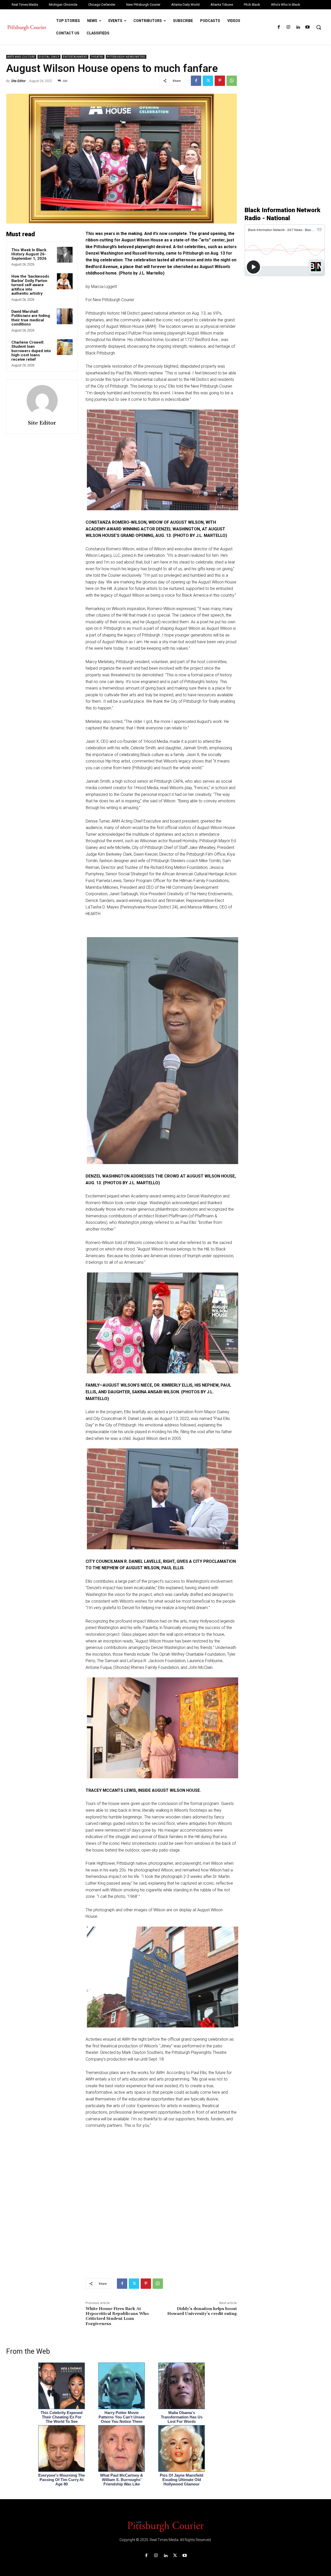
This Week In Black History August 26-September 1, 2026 (29, 254)
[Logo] (165, 2526)
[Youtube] (308, 27)
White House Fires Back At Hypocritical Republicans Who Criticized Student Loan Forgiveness (117, 2316)
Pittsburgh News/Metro (126, 57)
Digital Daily (49, 57)
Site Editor (18, 81)
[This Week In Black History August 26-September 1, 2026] (65, 255)
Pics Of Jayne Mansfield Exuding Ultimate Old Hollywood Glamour (182, 2480)
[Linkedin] (298, 27)
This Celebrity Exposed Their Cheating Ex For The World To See (62, 2417)
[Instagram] (288, 27)
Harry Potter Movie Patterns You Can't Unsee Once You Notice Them (122, 2417)
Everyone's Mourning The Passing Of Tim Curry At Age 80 (62, 2480)
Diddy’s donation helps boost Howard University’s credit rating (202, 2311)
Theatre (97, 57)
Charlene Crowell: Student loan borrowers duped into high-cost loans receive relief (31, 351)
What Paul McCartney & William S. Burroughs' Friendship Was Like (122, 2480)
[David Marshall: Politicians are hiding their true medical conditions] (65, 316)
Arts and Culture (21, 57)
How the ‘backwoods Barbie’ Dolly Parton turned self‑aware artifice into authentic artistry (30, 285)
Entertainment (75, 57)
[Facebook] (279, 27)
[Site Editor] (42, 401)
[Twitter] (208, 81)
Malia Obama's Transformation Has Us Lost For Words (182, 2417)
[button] (319, 27)
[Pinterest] (220, 81)
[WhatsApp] (232, 81)
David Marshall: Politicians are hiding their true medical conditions (31, 318)
